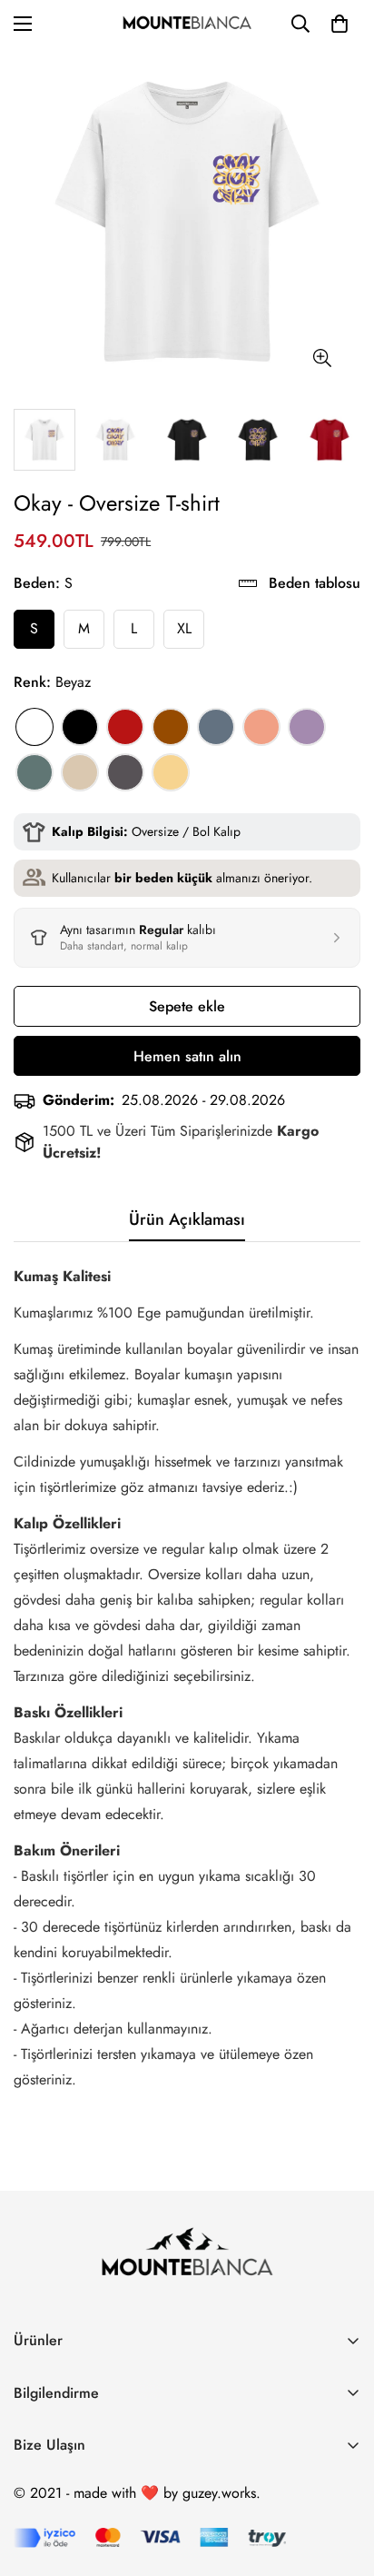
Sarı (171, 772)
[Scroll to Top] (341, 2480)
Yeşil (34, 772)
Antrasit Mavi (216, 727)
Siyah (80, 727)
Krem (80, 772)
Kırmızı (125, 727)
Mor (307, 727)
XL (184, 628)
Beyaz (34, 727)
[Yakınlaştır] (322, 358)
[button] (340, 24)
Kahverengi (171, 727)
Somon (261, 727)
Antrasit (125, 772)
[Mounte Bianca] (187, 24)
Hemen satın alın (187, 1056)
